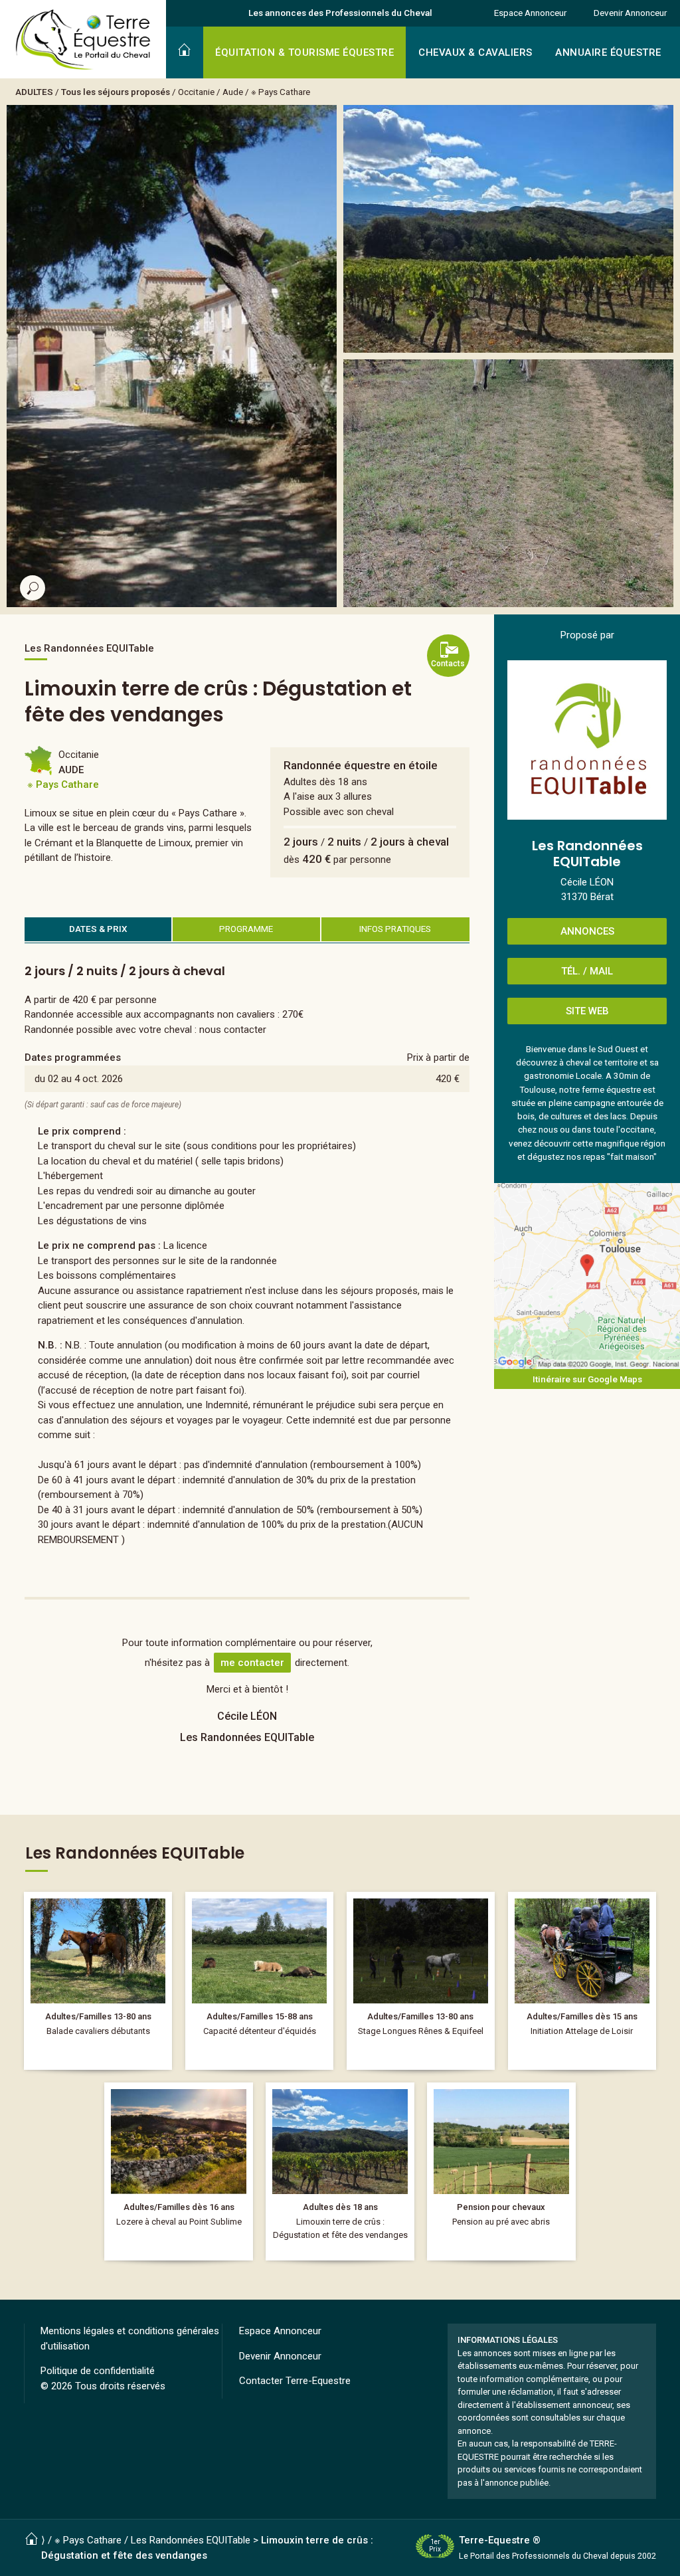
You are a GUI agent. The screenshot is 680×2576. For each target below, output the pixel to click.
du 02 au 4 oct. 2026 (79, 1079)
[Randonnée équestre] (178, 2171)
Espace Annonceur (530, 13)
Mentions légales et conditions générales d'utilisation (130, 2339)
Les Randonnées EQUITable (191, 2540)
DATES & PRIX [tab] (98, 929)
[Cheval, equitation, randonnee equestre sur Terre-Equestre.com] (83, 40)
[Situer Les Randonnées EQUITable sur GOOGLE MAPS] (587, 1276)
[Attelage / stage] (582, 1981)
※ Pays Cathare (281, 92)
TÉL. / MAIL (587, 971)
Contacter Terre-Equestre (295, 2381)
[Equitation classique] (421, 1981)
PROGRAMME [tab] (246, 929)
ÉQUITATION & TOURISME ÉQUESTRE (304, 52)
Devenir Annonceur (630, 13)
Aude (233, 92)
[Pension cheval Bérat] (501, 2171)
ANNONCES (587, 931)
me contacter (252, 1663)
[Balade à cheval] (98, 1981)
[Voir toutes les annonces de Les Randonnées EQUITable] (587, 740)
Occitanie (196, 92)
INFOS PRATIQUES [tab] (395, 929)
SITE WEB (587, 1011)
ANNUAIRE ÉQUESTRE (608, 52)
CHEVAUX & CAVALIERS (475, 52)
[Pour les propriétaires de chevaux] (259, 1981)
